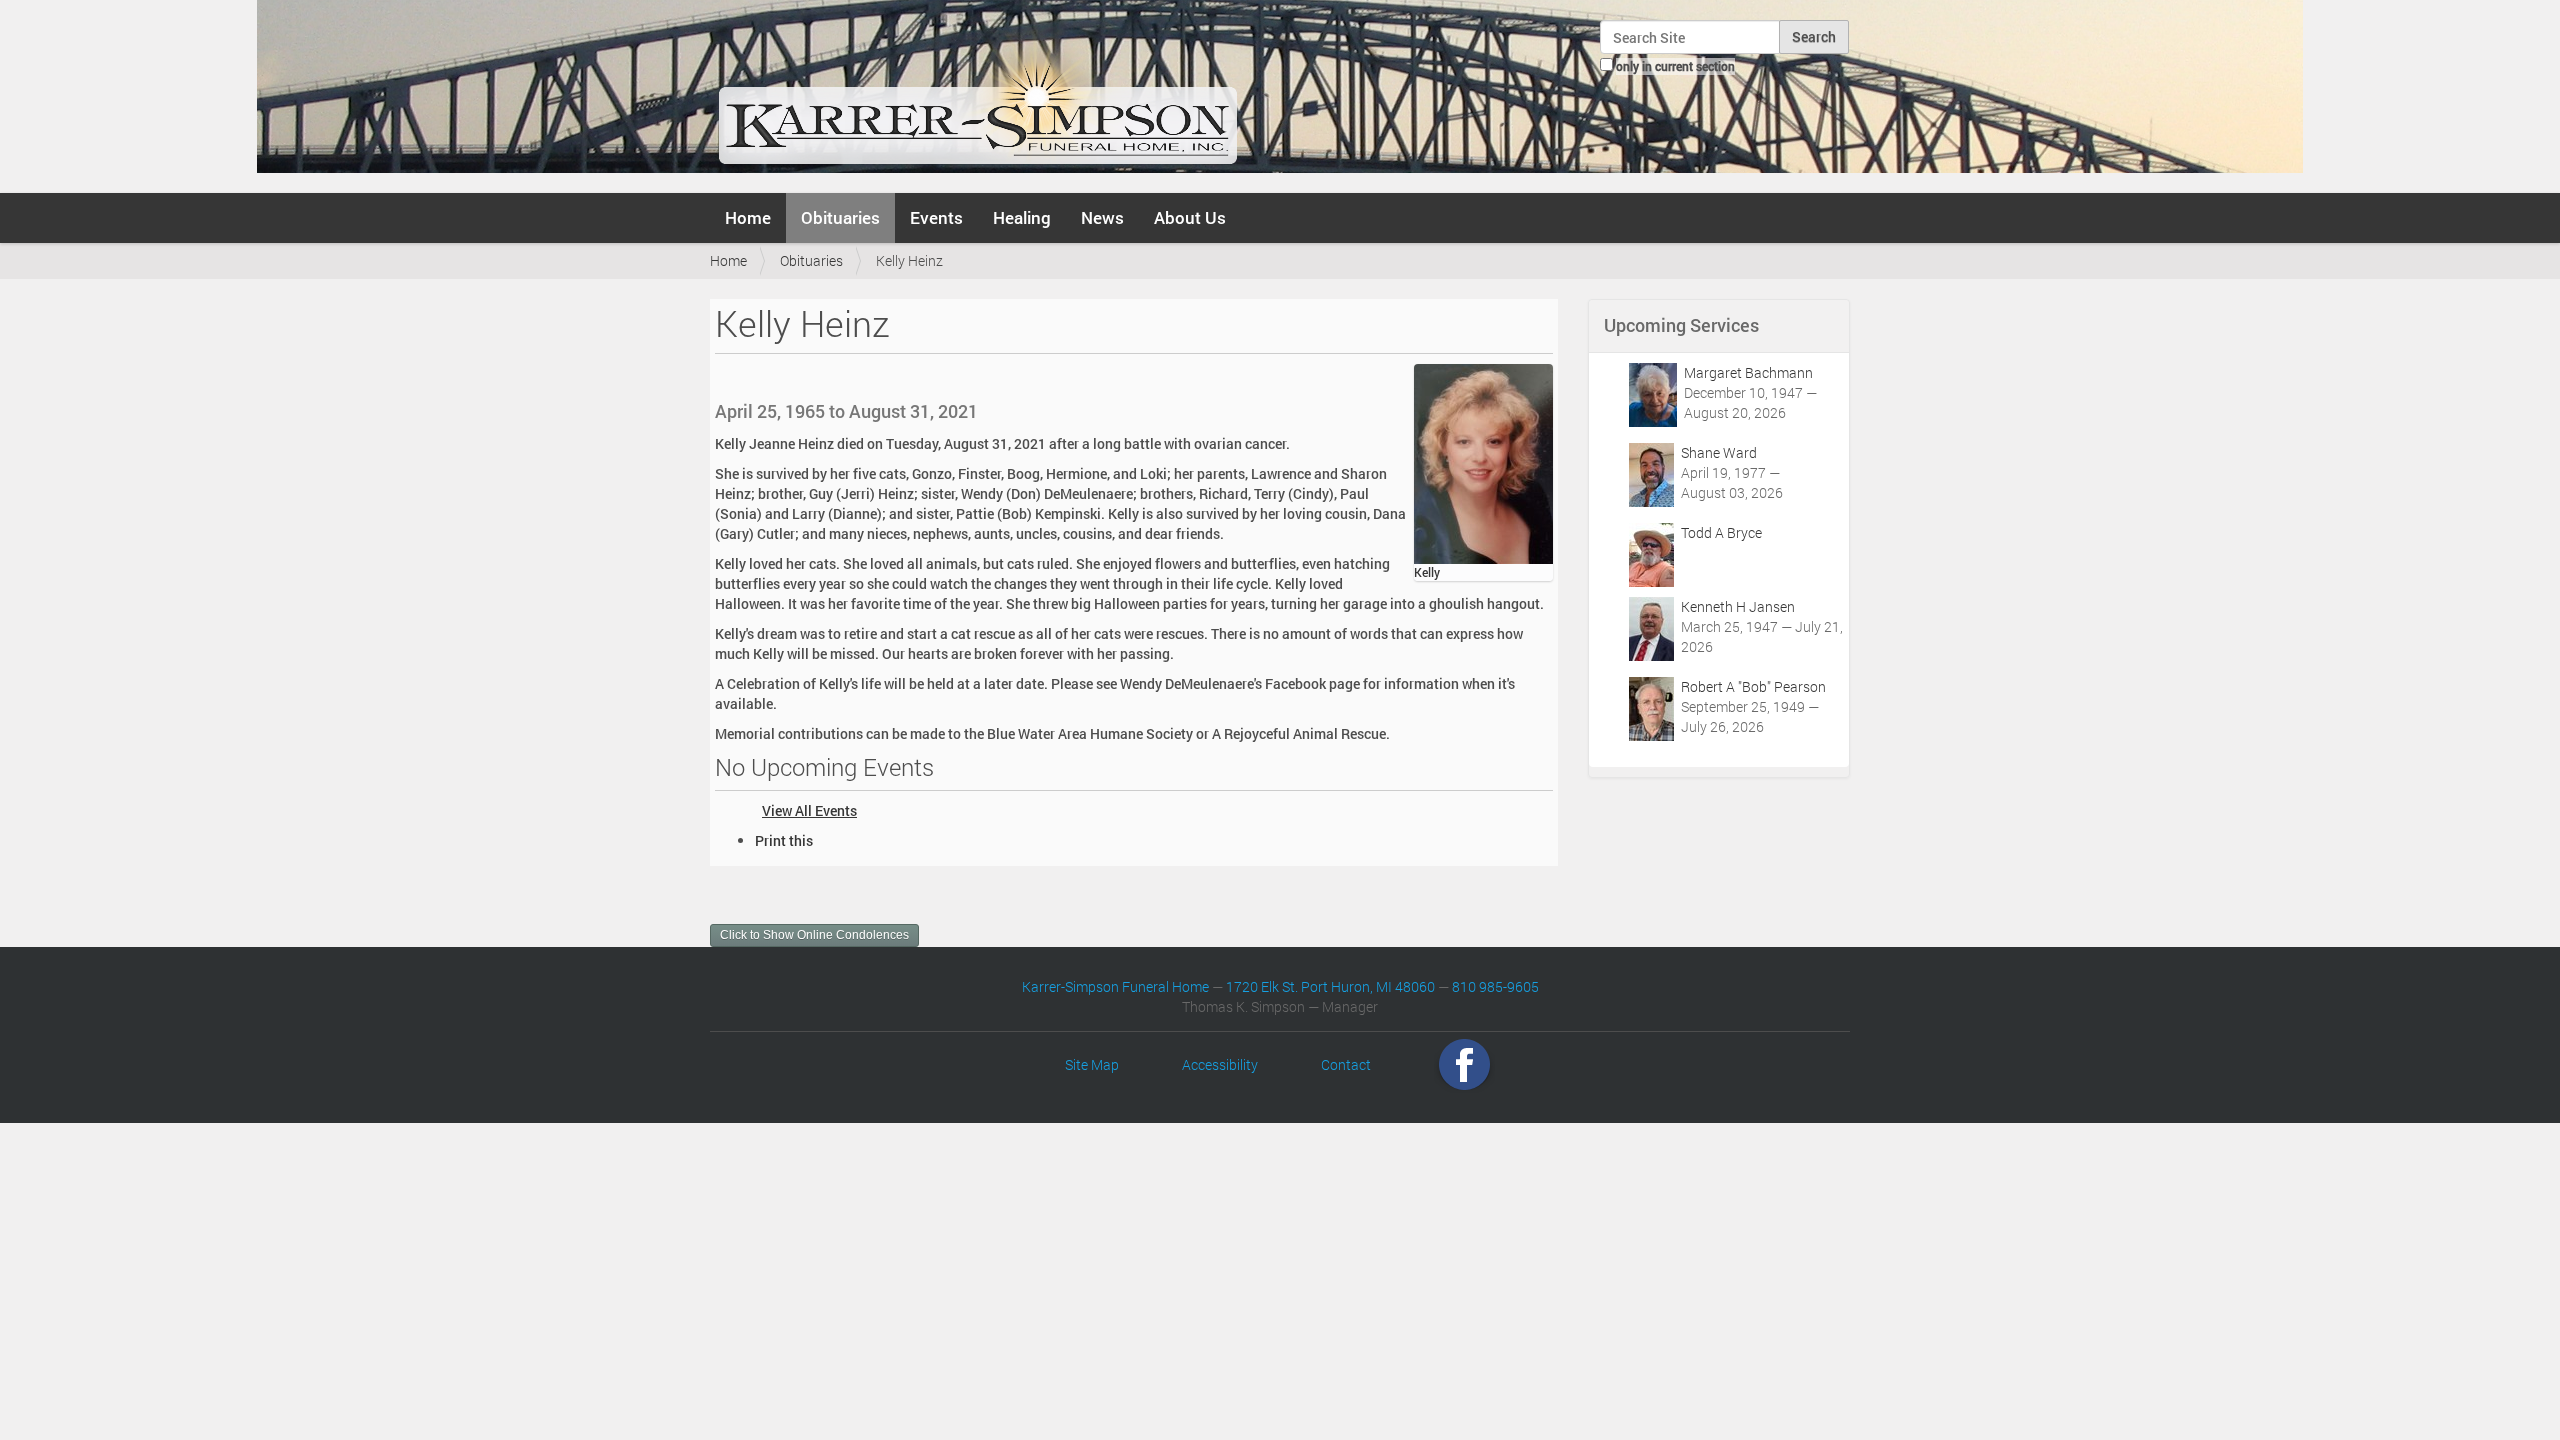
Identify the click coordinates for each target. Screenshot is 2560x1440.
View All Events (809, 810)
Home (748, 217)
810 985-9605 (1495, 986)
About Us (1190, 217)
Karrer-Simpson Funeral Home (1115, 986)
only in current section (1675, 66)
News (1102, 217)
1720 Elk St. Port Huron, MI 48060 (1330, 986)
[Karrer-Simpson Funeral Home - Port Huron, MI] (977, 94)
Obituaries (840, 217)
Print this (784, 840)
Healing (1022, 217)
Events (936, 217)
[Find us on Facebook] (1464, 1064)
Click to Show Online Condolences (814, 935)
